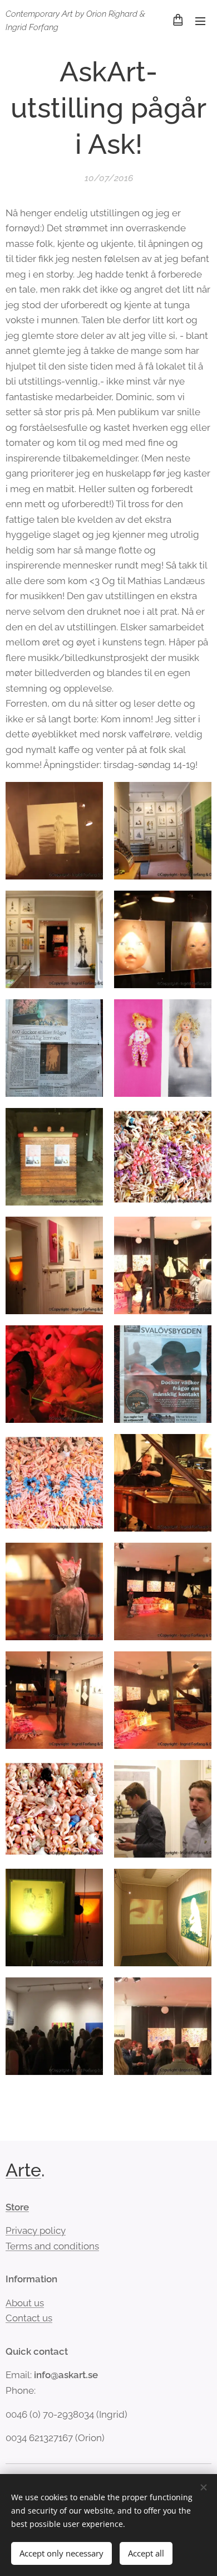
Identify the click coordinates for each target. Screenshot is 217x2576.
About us (25, 2303)
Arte (23, 2170)
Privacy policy (36, 2230)
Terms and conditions (52, 2246)
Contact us (29, 2318)
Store (17, 2207)
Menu (200, 21)
